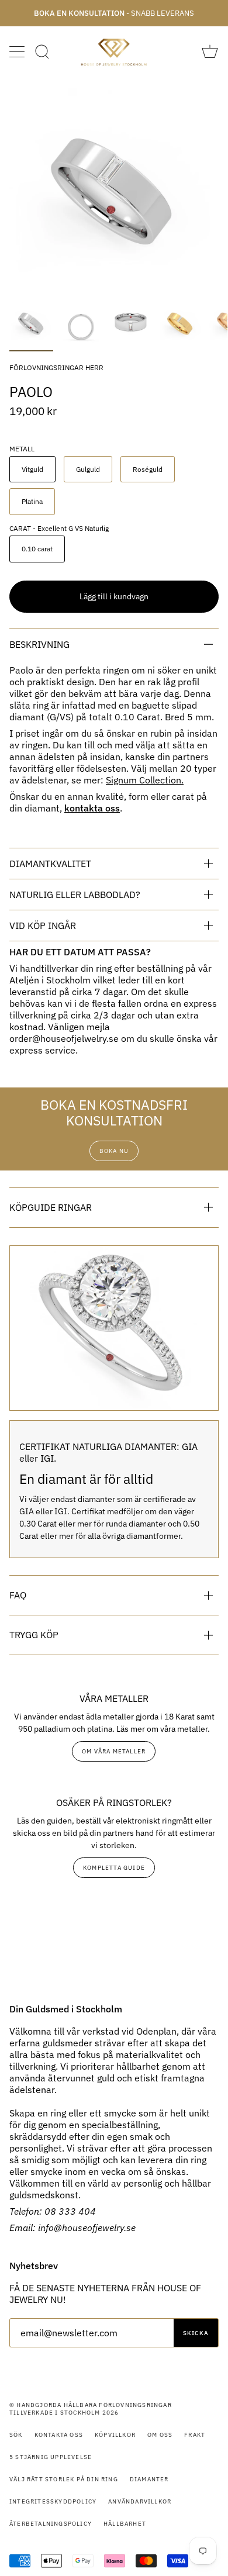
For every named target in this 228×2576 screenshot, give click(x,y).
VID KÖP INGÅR (43, 926)
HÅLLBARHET (125, 2524)
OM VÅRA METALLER (114, 1751)
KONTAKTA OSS (59, 2435)
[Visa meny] (18, 51)
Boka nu (114, 1151)
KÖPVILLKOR (115, 2435)
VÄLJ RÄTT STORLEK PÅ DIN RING (64, 2479)
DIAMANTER (149, 2479)
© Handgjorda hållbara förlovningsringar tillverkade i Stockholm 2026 (91, 2409)
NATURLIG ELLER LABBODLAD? (75, 895)
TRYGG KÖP (34, 1635)
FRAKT (195, 2435)
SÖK (16, 2435)
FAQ (18, 1595)
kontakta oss (92, 808)
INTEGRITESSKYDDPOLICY (53, 2501)
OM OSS (160, 2435)
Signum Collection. (145, 780)
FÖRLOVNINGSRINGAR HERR (56, 367)
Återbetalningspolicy (51, 2524)
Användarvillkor (140, 2501)
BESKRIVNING (39, 644)
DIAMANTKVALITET (50, 864)
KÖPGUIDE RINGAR (51, 1207)
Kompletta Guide (114, 1868)
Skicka (196, 2333)
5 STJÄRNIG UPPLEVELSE (51, 2457)
